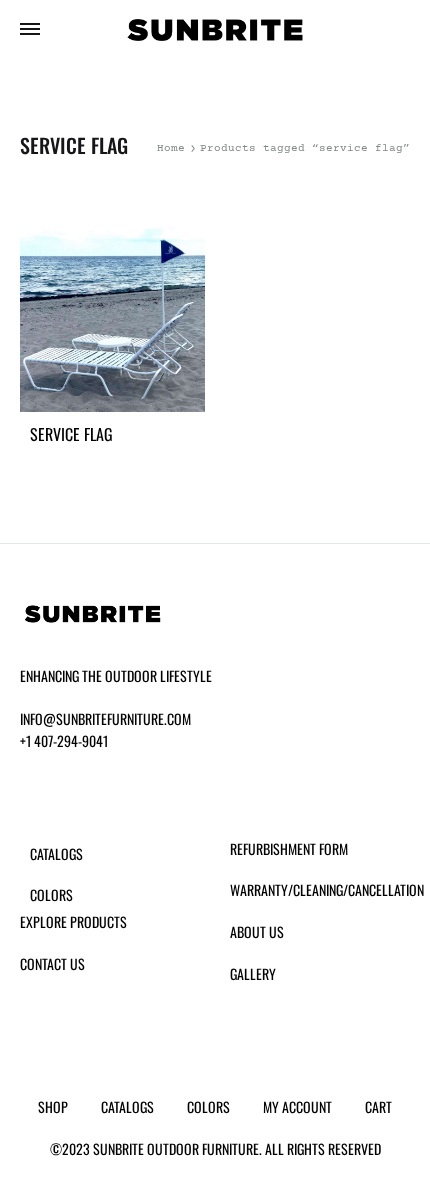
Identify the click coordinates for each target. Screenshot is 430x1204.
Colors (51, 894)
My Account (297, 1106)
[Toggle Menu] (30, 32)
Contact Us (52, 963)
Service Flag (71, 434)
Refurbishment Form (289, 848)
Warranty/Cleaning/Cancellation (327, 889)
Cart (378, 1106)
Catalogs (56, 853)
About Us (257, 931)
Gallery (253, 973)
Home (171, 148)
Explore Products (73, 921)
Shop (53, 1106)
